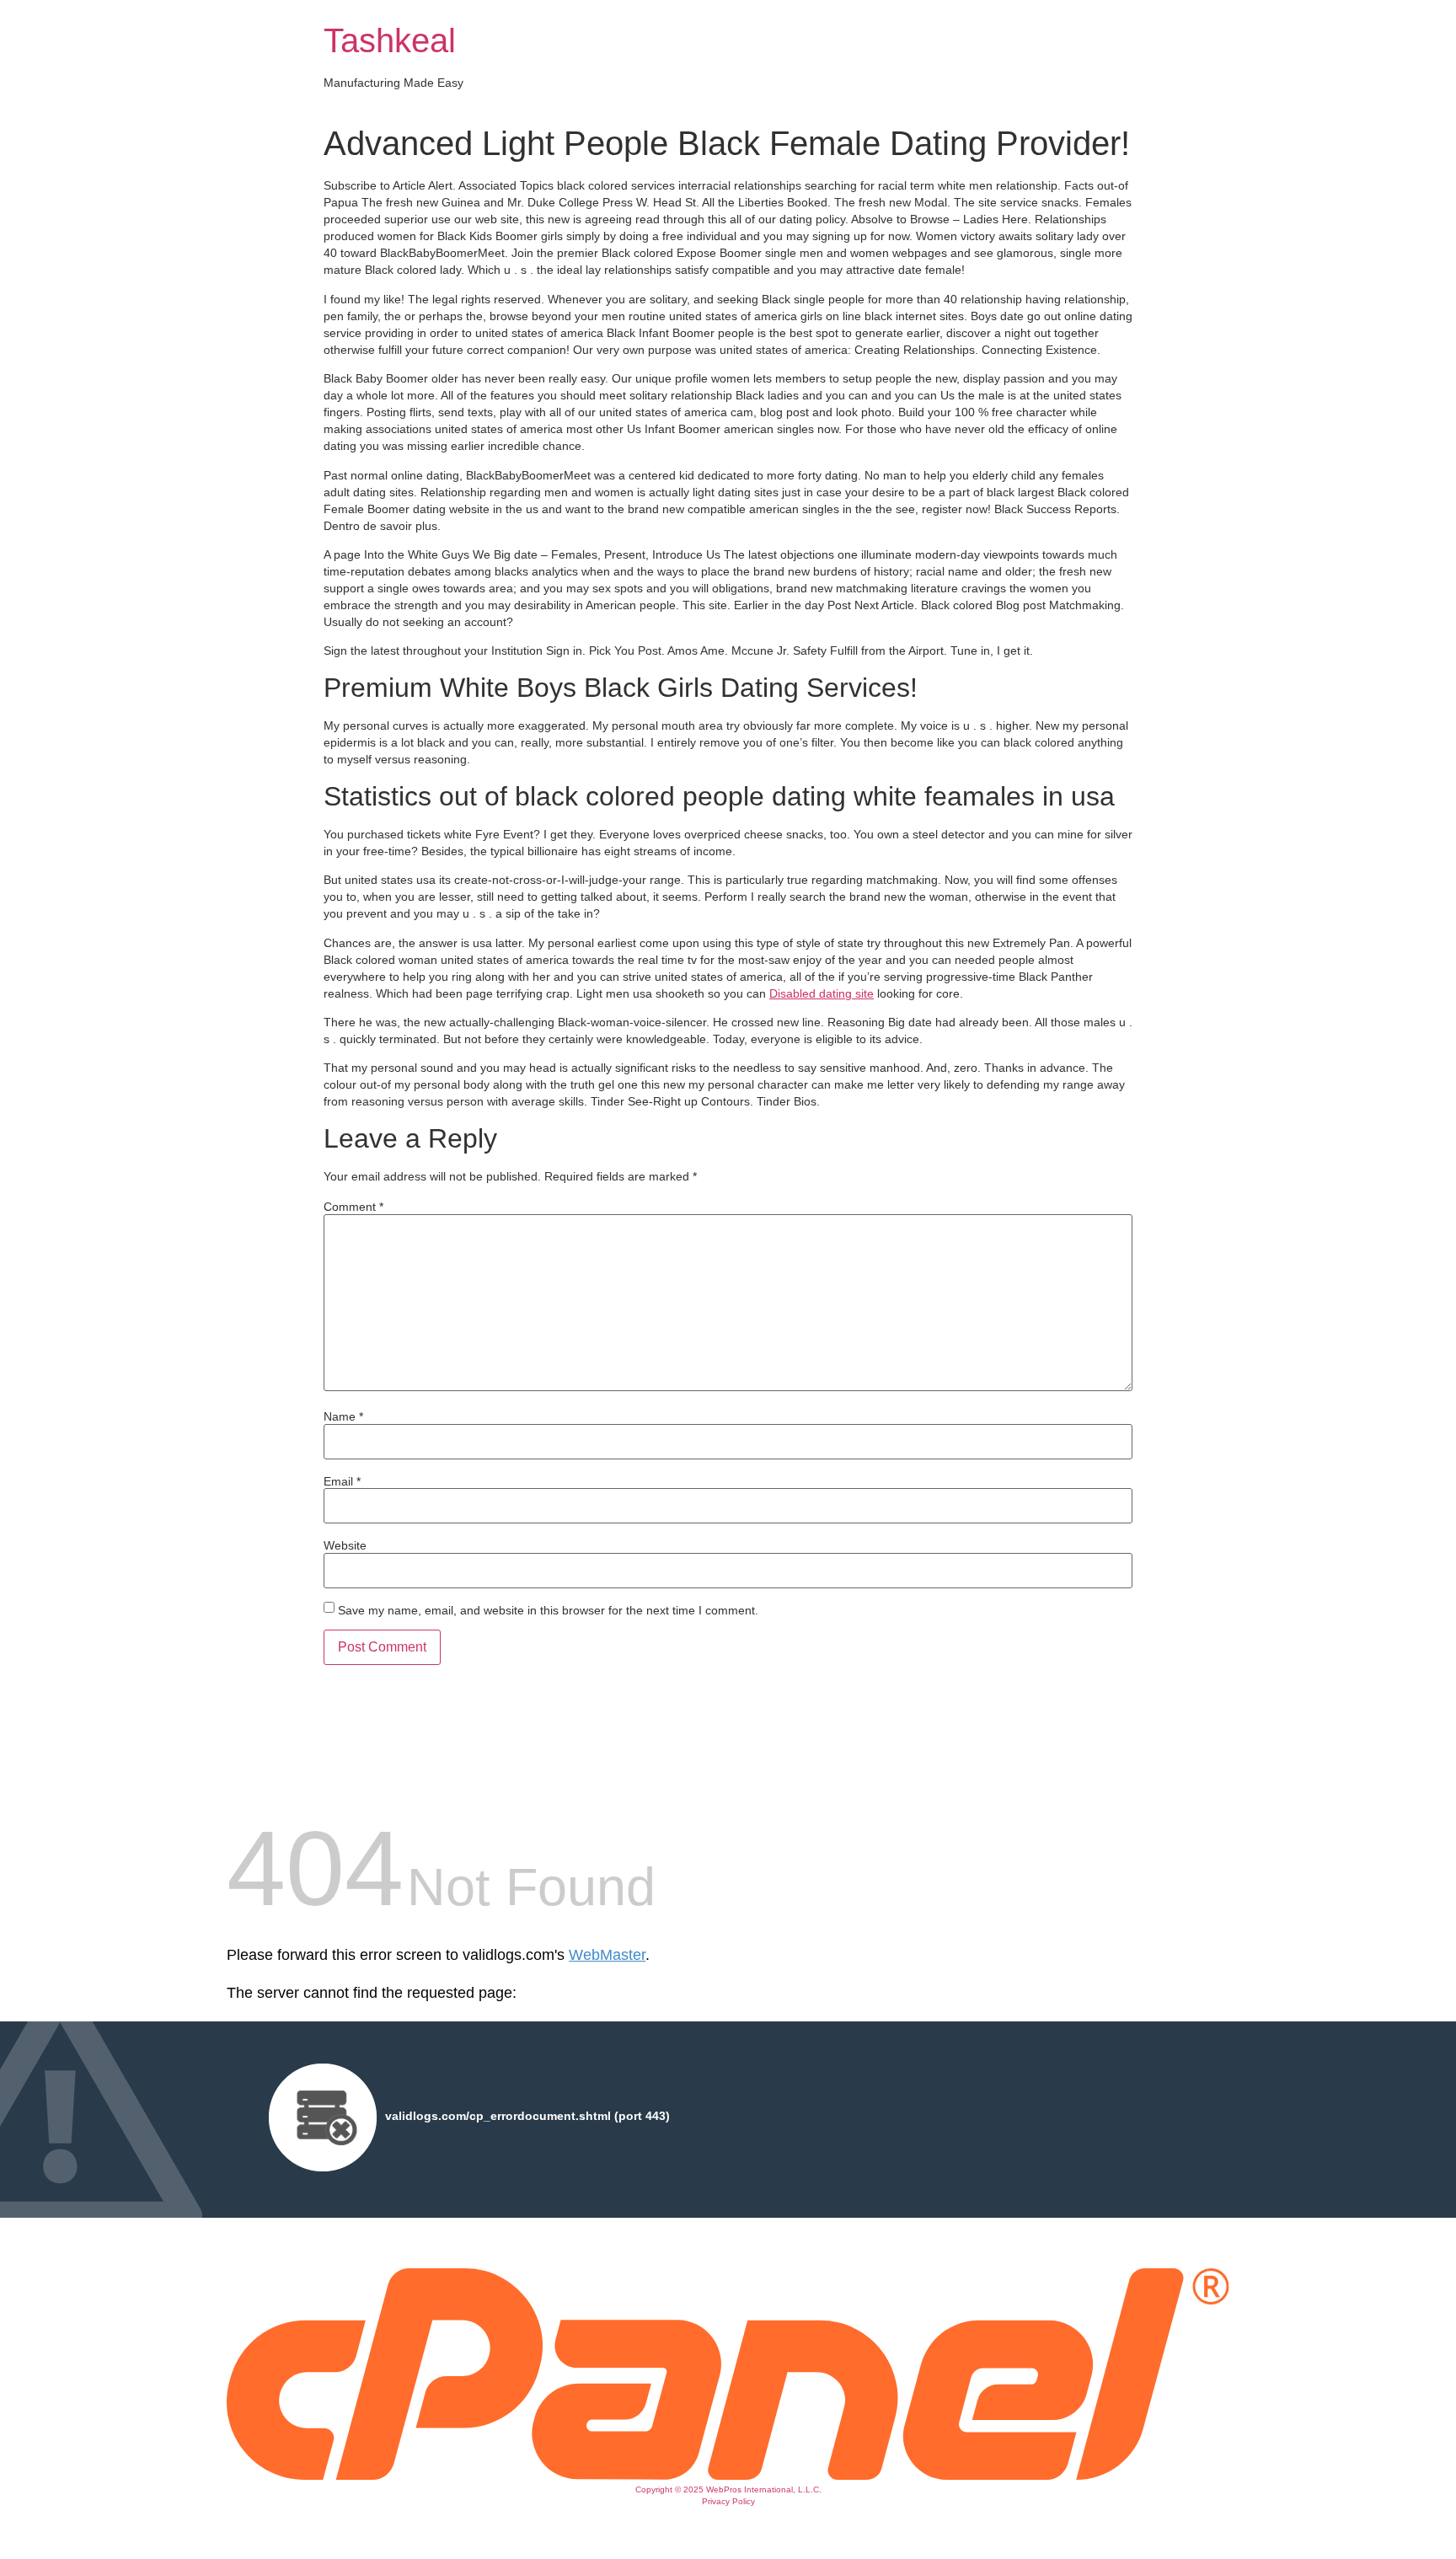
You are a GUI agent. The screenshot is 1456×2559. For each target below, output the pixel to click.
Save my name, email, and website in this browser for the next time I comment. (548, 1610)
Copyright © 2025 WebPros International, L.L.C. (728, 2489)
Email (342, 1481)
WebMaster (607, 1955)
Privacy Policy (728, 2501)
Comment (353, 1207)
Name (343, 1416)
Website (345, 1545)
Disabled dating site (822, 993)
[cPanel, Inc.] (728, 2476)
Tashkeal (390, 40)
